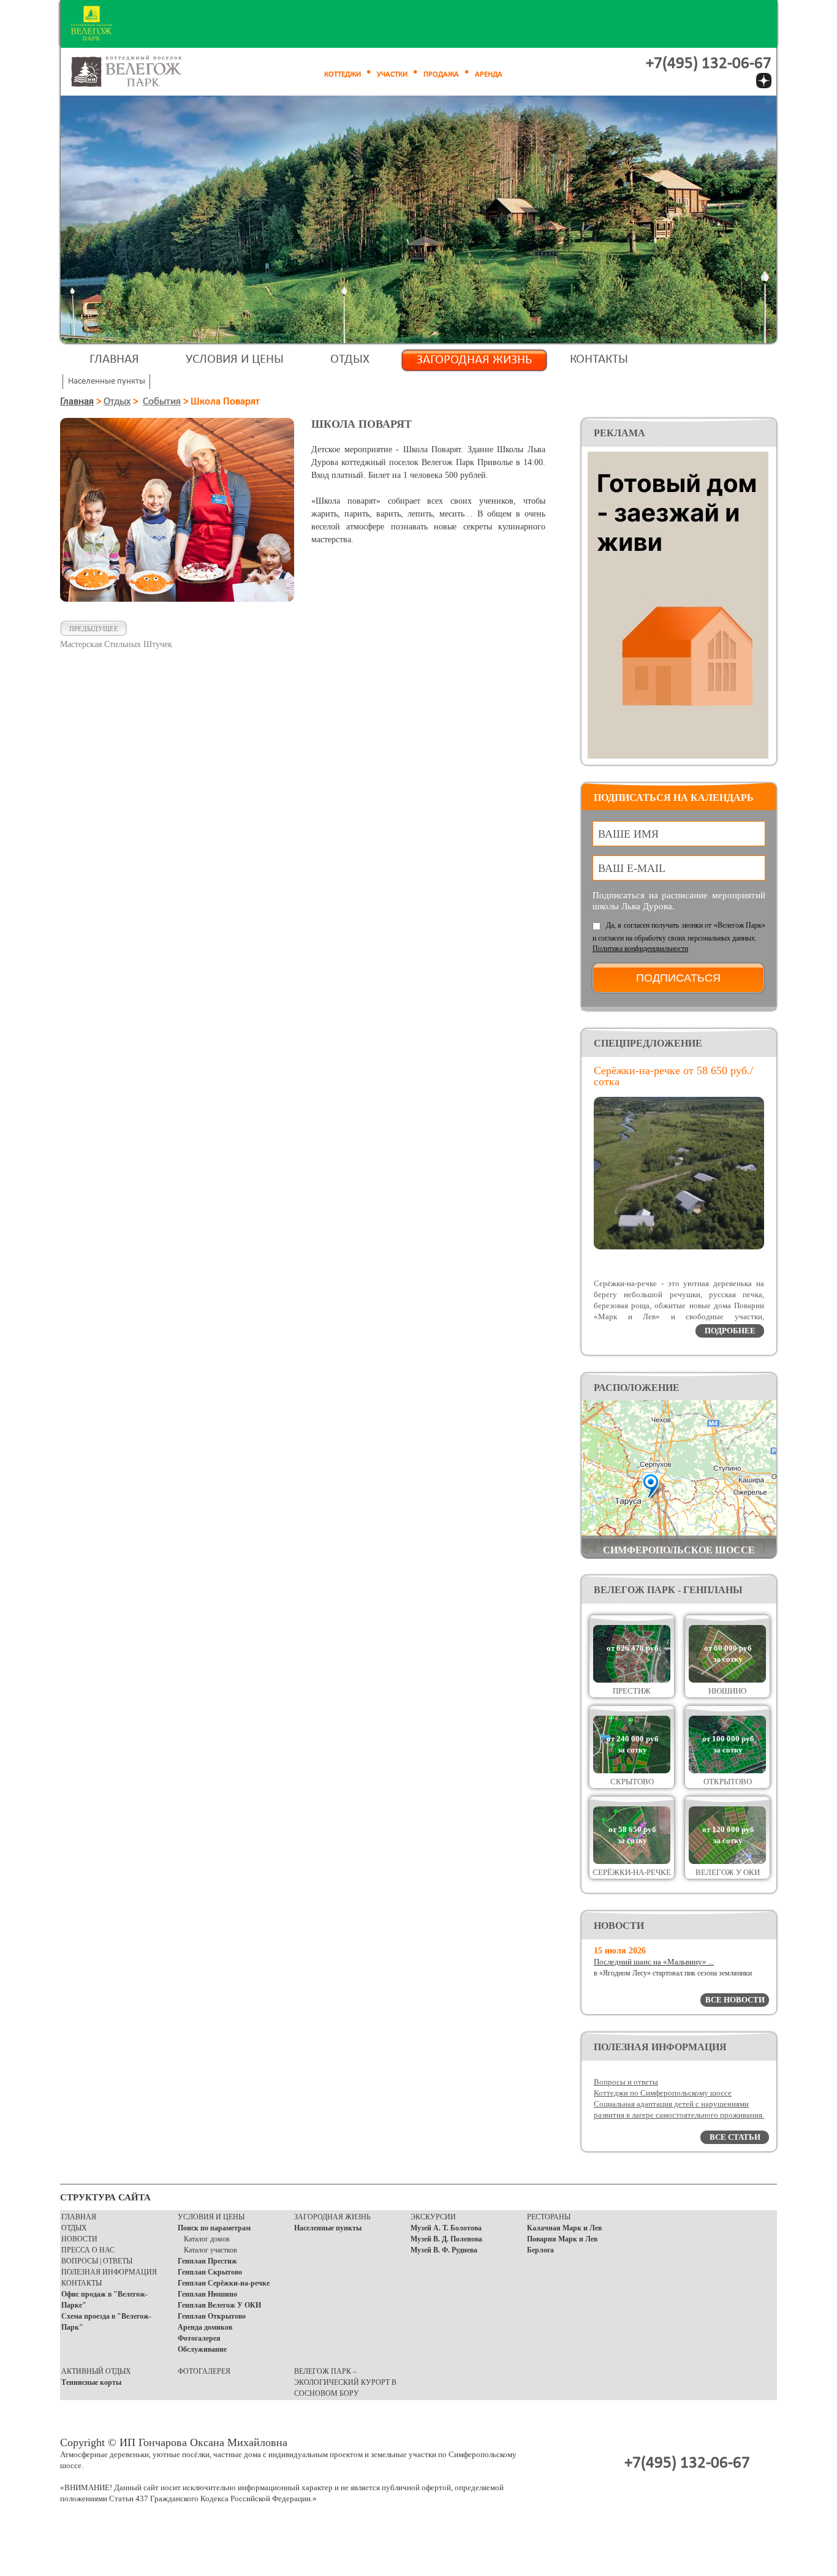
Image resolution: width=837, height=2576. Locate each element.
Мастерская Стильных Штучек (116, 644)
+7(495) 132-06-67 (709, 64)
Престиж (632, 1691)
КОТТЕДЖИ (343, 74)
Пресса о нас (88, 2250)
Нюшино (727, 1691)
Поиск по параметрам (214, 2228)
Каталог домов (207, 2239)
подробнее (730, 1331)
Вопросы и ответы (626, 2082)
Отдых (350, 359)
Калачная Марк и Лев (564, 2228)
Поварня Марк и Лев (562, 2239)
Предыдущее (94, 629)
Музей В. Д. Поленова (446, 2239)
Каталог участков (210, 2250)
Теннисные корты (91, 2382)
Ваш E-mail (632, 868)
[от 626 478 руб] (632, 1680)
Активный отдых (96, 2371)
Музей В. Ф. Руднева (444, 2250)
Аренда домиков (205, 2327)
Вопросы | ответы (97, 2261)
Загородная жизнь (474, 360)
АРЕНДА (489, 74)
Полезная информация (109, 2272)
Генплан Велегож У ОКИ (219, 2305)
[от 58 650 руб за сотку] (632, 1861)
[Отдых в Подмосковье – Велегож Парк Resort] (140, 72)
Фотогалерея (199, 2338)
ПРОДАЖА (441, 74)
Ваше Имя (628, 834)
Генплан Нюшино (207, 2294)
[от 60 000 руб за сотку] (727, 1680)
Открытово (728, 1782)
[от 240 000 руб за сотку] (632, 1771)
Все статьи (735, 2137)
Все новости (735, 2000)
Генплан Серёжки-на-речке (224, 2283)
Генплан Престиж (207, 2261)
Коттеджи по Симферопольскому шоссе (663, 2093)
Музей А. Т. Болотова (446, 2228)
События (162, 402)
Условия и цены (235, 359)
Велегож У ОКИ (728, 1872)
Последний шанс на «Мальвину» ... (654, 1962)
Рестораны (549, 2217)
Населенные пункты (328, 2228)
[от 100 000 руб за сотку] (727, 1771)
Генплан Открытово (212, 2316)
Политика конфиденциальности (640, 949)
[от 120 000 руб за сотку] (727, 1861)
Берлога (540, 2250)
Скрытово (632, 1782)
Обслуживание (202, 2349)
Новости (79, 2239)
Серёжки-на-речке (632, 1872)
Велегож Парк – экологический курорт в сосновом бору (345, 2382)
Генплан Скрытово (210, 2272)
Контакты (599, 359)
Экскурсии (433, 2217)
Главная (114, 359)
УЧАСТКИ (392, 74)
